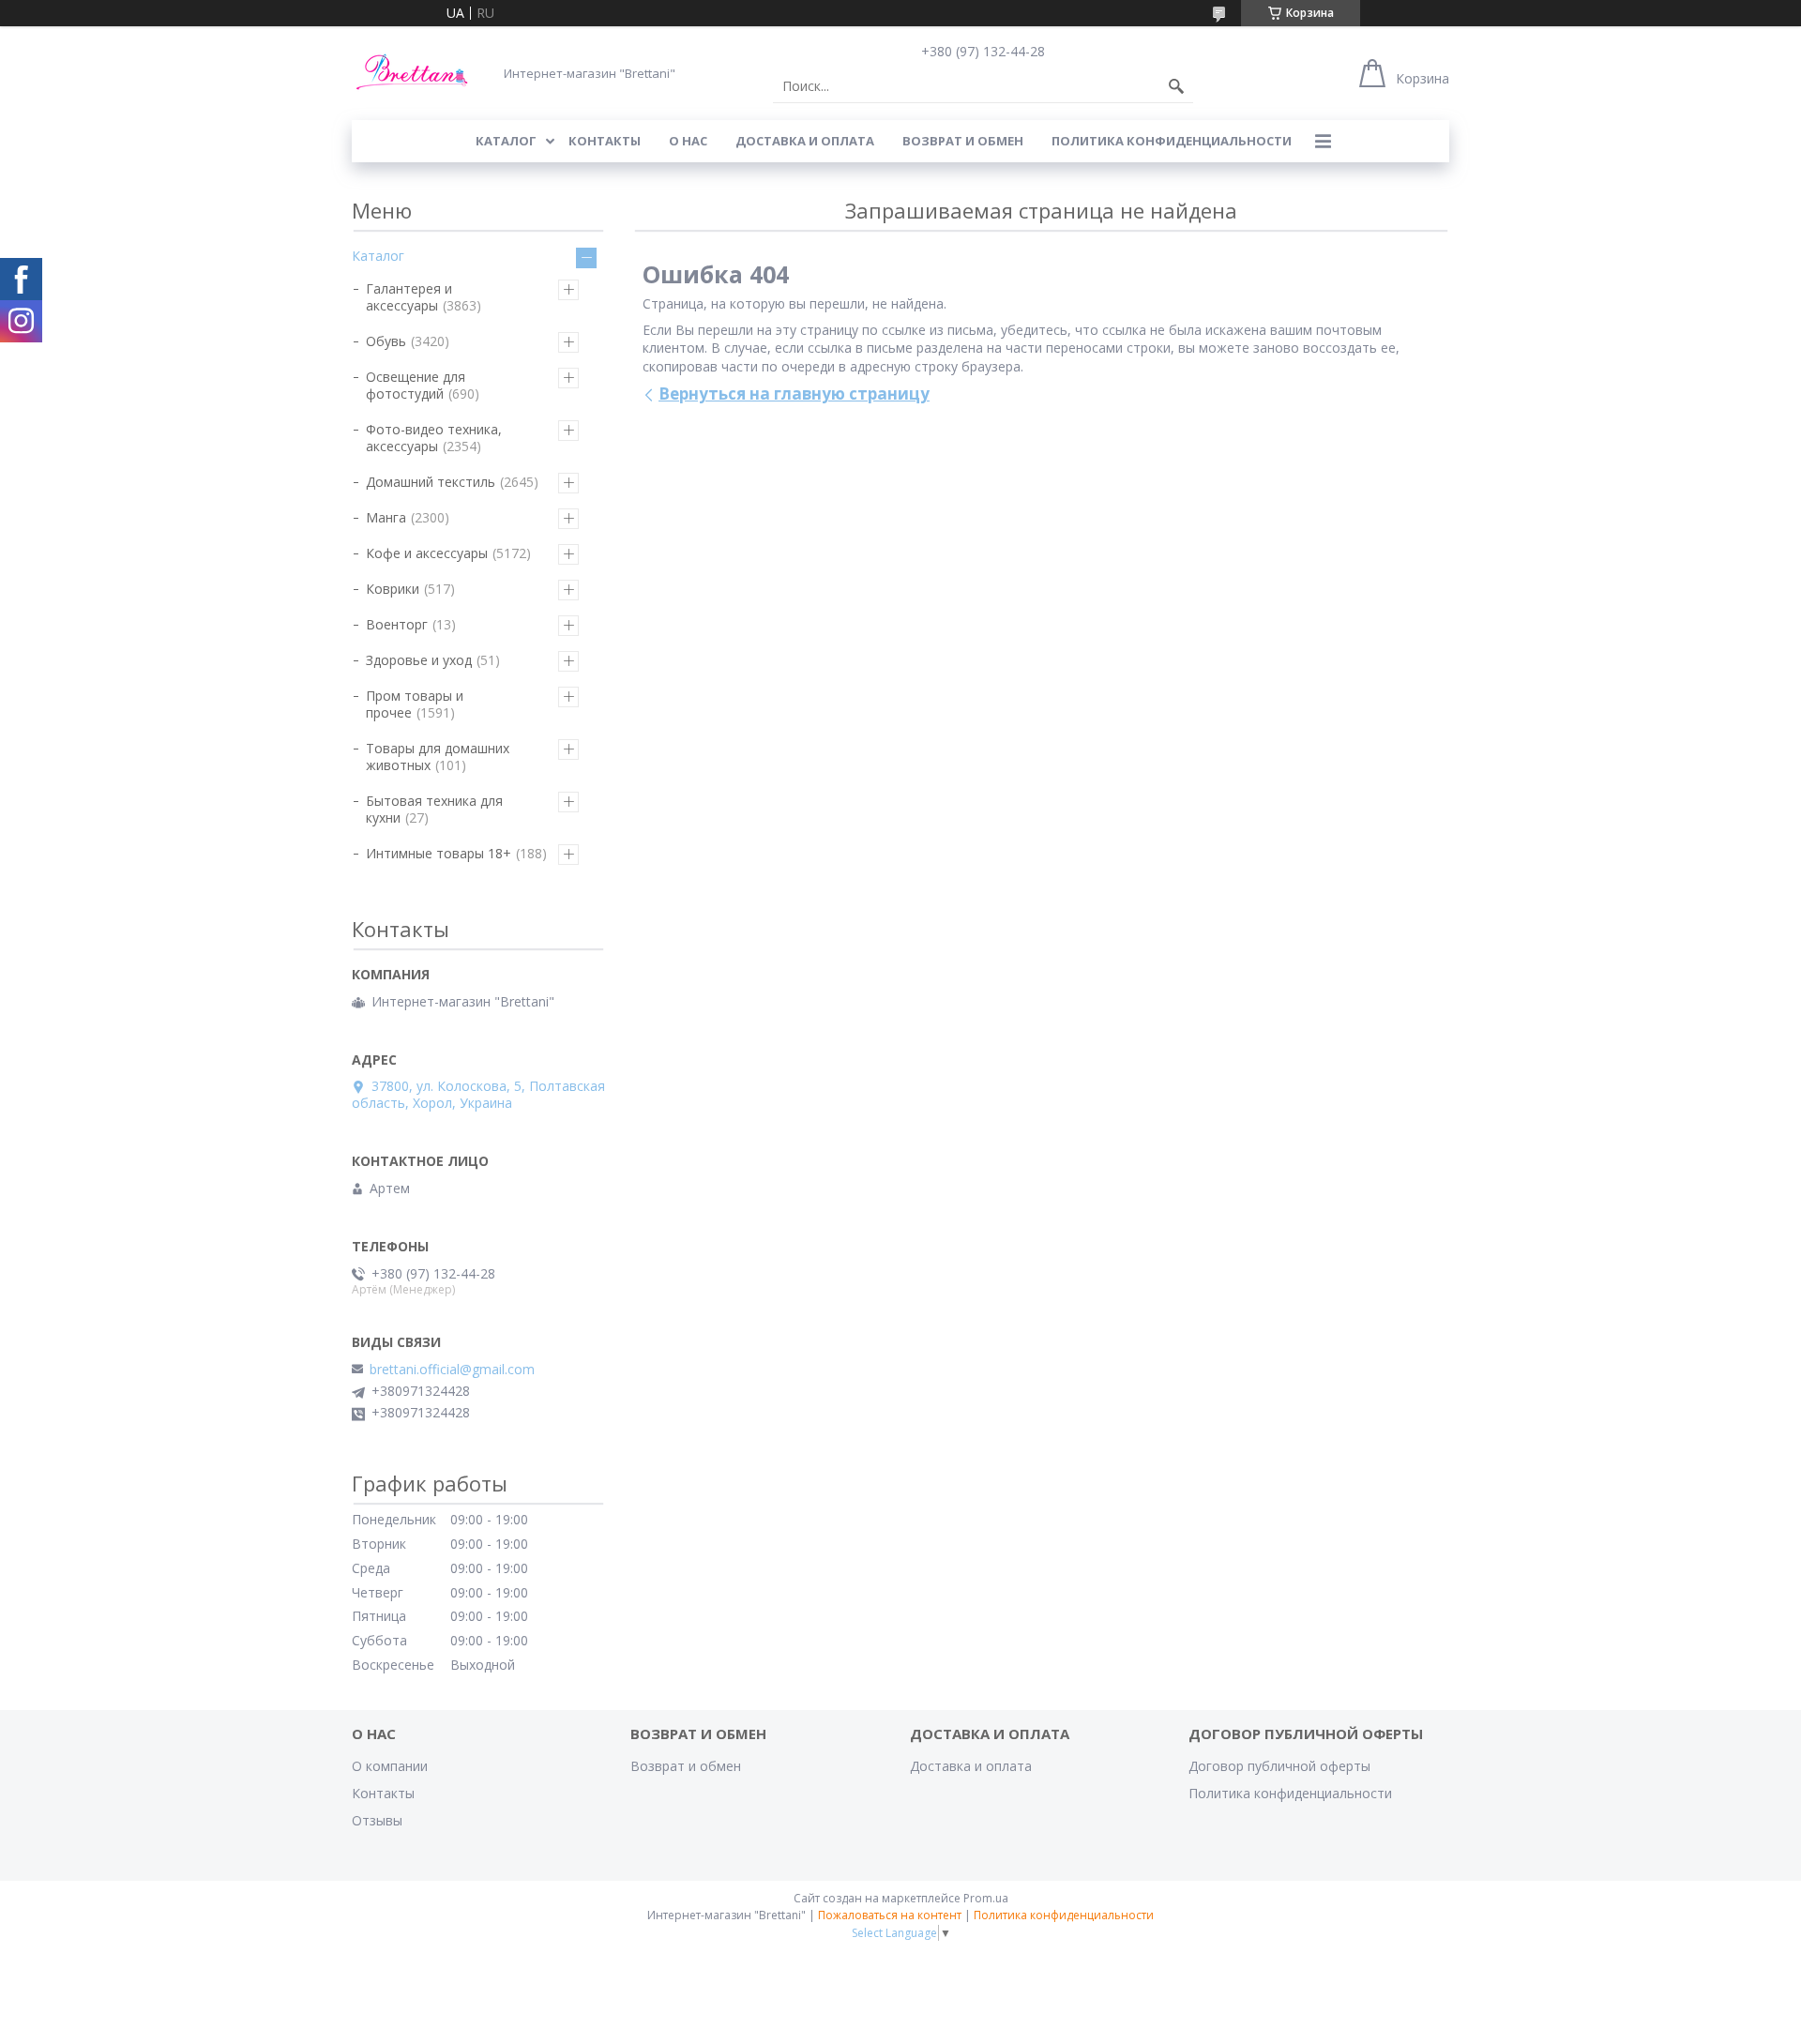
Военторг (397, 624)
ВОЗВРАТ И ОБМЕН (963, 141)
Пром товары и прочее (415, 704)
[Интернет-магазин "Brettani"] (413, 73)
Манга (386, 517)
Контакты (383, 1793)
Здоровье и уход (419, 660)
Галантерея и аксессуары (409, 297)
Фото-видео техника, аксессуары (434, 438)
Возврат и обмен (686, 1766)
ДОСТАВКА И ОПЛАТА (805, 141)
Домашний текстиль (431, 482)
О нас (688, 141)
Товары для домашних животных (438, 757)
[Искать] (1176, 86)
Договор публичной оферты (1279, 1766)
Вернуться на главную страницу (794, 394)
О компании (390, 1766)
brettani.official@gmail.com (452, 1370)
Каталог (378, 256)
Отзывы (377, 1820)
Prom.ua (986, 1898)
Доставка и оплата (971, 1766)
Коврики (393, 589)
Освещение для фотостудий (416, 385)
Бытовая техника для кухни (434, 809)
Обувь (386, 341)
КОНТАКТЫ (605, 141)
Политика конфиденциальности (1172, 141)
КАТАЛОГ (506, 141)
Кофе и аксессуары (427, 553)
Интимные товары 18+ (439, 853)
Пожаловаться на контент (890, 1915)
